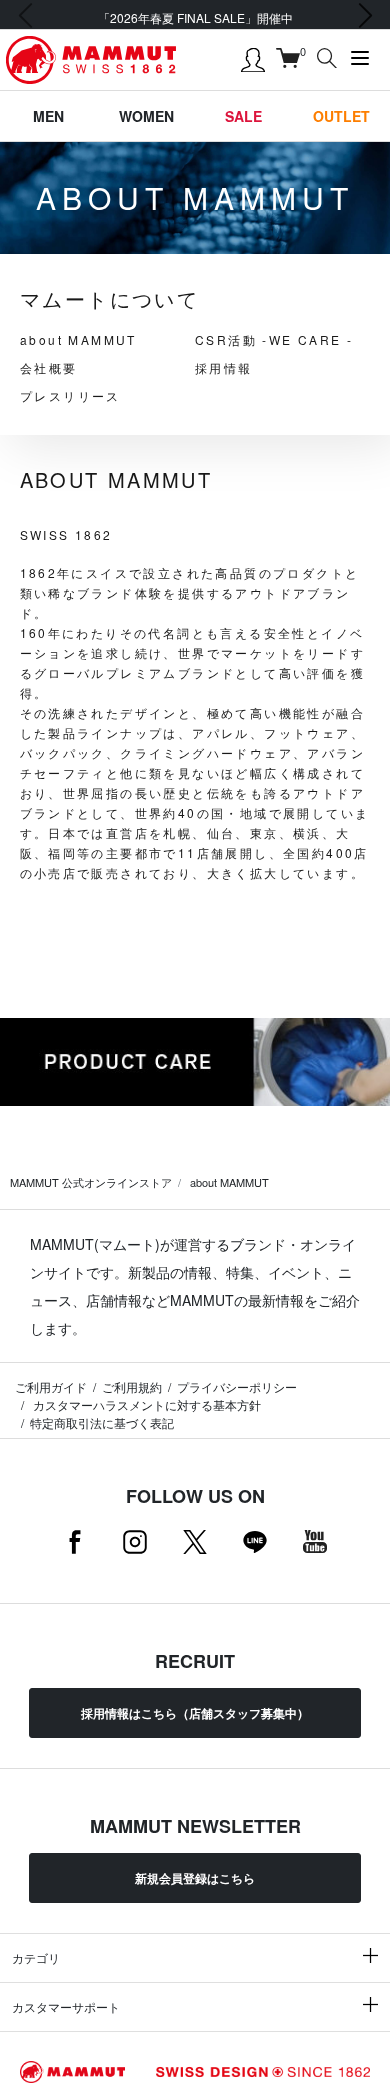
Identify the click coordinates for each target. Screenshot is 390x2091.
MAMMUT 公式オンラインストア (91, 1182)
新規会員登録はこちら (195, 1878)
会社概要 (49, 367)
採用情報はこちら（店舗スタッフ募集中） (195, 1713)
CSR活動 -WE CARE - (274, 339)
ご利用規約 (132, 1386)
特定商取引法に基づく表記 (102, 1422)
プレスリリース (70, 395)
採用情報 (224, 367)
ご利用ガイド (51, 1386)
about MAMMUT (78, 339)
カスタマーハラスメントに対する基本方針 (145, 1404)
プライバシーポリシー (237, 1386)
